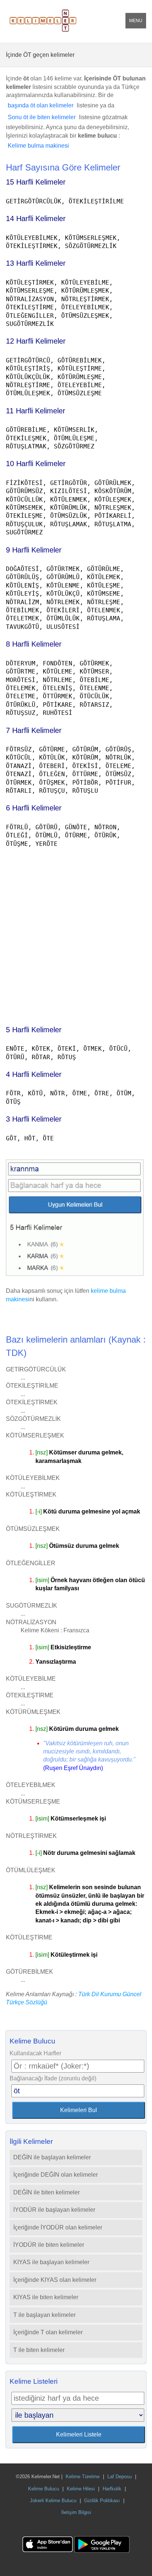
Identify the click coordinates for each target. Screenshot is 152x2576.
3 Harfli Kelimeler (34, 1119)
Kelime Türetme (83, 2477)
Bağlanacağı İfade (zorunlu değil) (53, 2078)
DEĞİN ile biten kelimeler (46, 2192)
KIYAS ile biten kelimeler (46, 2297)
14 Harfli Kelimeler (36, 218)
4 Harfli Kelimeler (34, 1074)
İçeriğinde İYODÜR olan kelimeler (58, 2227)
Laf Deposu (120, 2477)
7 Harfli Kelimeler (34, 730)
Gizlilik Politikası (102, 2501)
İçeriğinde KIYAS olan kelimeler (55, 2280)
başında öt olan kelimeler (41, 105)
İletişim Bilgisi (76, 2512)
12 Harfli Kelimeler (36, 341)
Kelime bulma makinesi (38, 146)
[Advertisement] (76, 933)
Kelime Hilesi (81, 2489)
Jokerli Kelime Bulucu (53, 2501)
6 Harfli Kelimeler (34, 808)
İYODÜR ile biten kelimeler (49, 2245)
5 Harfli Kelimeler (34, 1030)
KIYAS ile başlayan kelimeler (51, 2262)
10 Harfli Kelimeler (36, 464)
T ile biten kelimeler (39, 2350)
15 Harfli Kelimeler (36, 182)
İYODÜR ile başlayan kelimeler (54, 2210)
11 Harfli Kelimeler (36, 411)
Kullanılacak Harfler (35, 2053)
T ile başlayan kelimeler (44, 2315)
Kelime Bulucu (44, 2489)
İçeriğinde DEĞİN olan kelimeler (56, 2175)
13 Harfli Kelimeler (36, 263)
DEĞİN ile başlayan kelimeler (52, 2157)
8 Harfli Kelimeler (34, 644)
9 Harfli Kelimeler (34, 550)
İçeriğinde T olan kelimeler (48, 2332)
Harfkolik (112, 2489)
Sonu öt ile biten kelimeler (42, 117)
